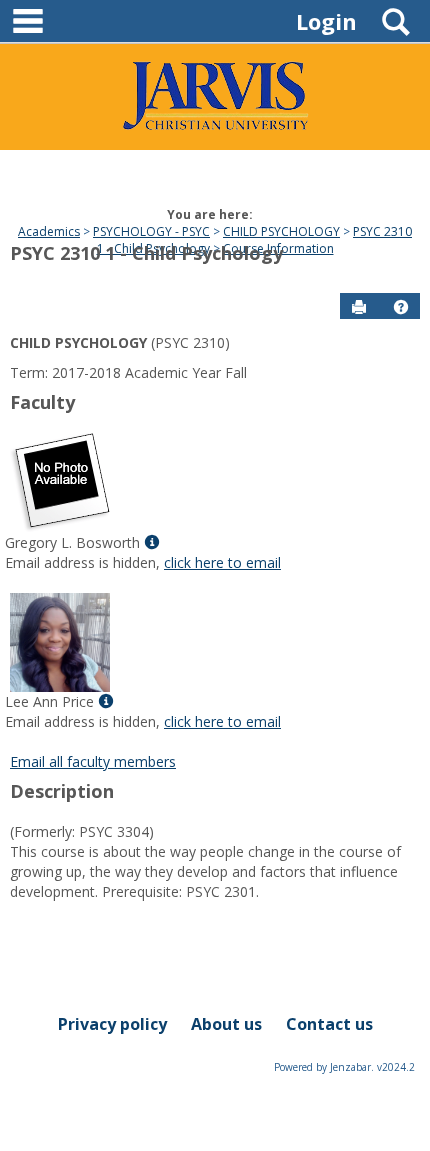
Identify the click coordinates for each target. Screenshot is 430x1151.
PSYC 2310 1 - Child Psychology (146, 253)
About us (226, 1024)
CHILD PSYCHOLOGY (281, 231)
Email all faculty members (93, 761)
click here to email (222, 562)
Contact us (329, 1024)
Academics (49, 231)
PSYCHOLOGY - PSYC (151, 231)
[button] (401, 307)
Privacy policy (112, 1024)
